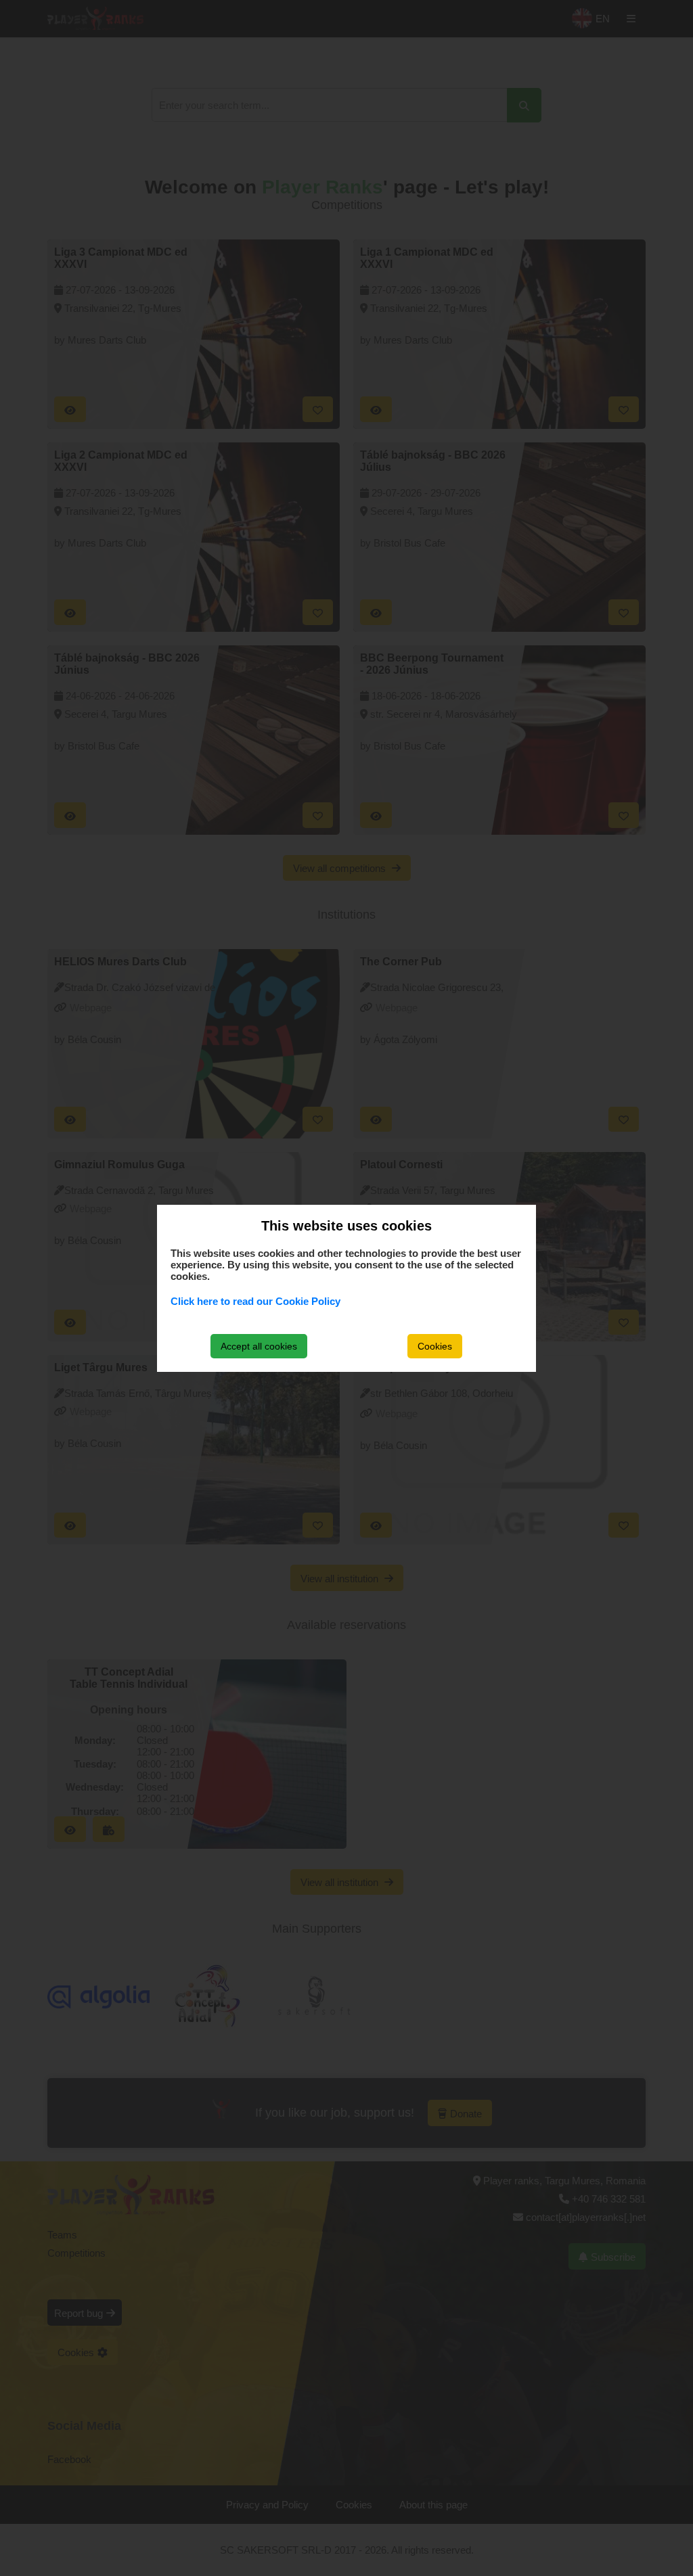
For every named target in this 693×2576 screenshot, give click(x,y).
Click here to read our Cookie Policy (255, 1301)
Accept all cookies (259, 1346)
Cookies (435, 1346)
